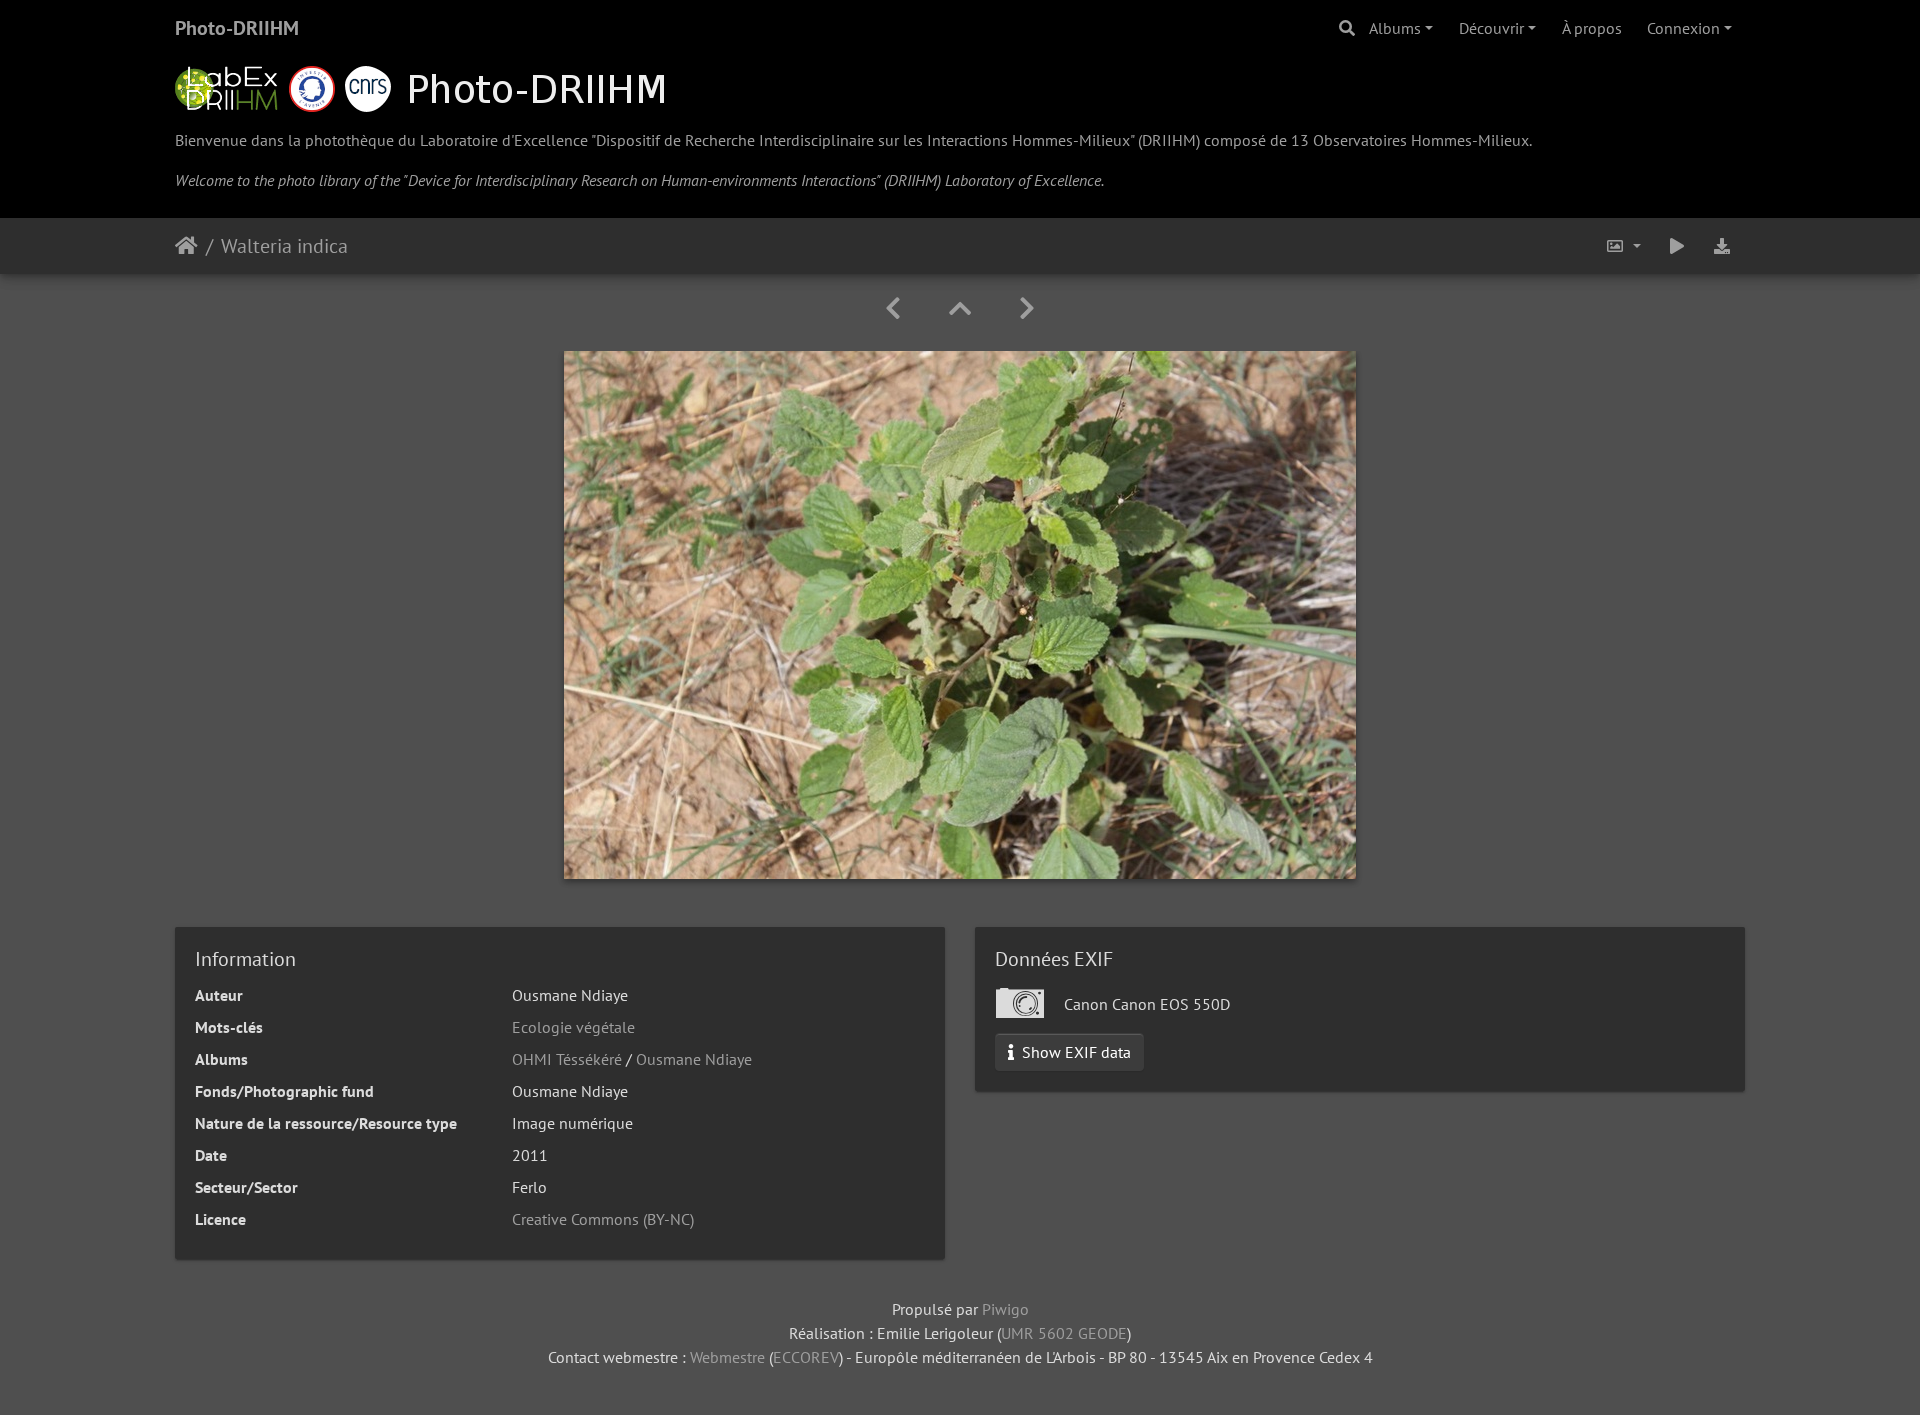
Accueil (186, 246)
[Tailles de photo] (1623, 246)
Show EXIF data (1074, 1052)
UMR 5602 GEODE (1064, 1333)
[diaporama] (1677, 246)
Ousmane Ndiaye (694, 1059)
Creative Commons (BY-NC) (603, 1219)
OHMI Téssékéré (567, 1059)
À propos (1592, 28)
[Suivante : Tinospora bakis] (1027, 308)
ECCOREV (806, 1357)
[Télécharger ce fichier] (1722, 246)
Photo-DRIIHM (237, 28)
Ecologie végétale (573, 1027)
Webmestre (727, 1357)
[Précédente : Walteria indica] (893, 308)
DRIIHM (1169, 140)
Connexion (1683, 28)
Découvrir (1491, 28)
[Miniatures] (960, 308)
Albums (1395, 28)
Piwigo (1005, 1309)
